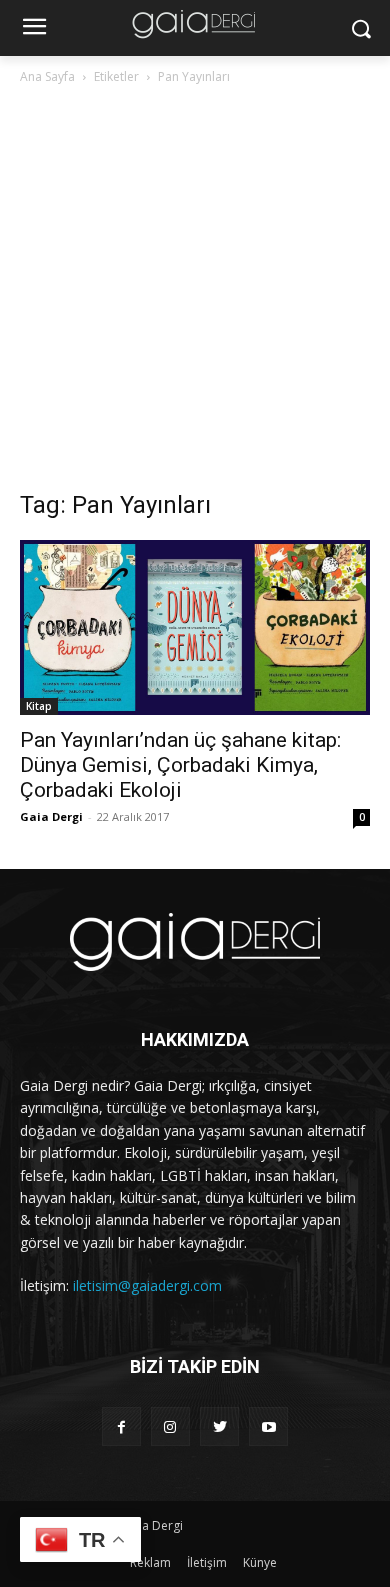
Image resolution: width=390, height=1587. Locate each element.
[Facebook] (121, 1426)
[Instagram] (170, 1426)
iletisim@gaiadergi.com (147, 1285)
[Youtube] (268, 1426)
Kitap (39, 706)
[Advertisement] (195, 293)
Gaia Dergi (51, 816)
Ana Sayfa (47, 76)
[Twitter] (219, 1426)
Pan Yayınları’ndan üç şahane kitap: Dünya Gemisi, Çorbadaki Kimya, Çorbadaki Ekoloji (180, 765)
